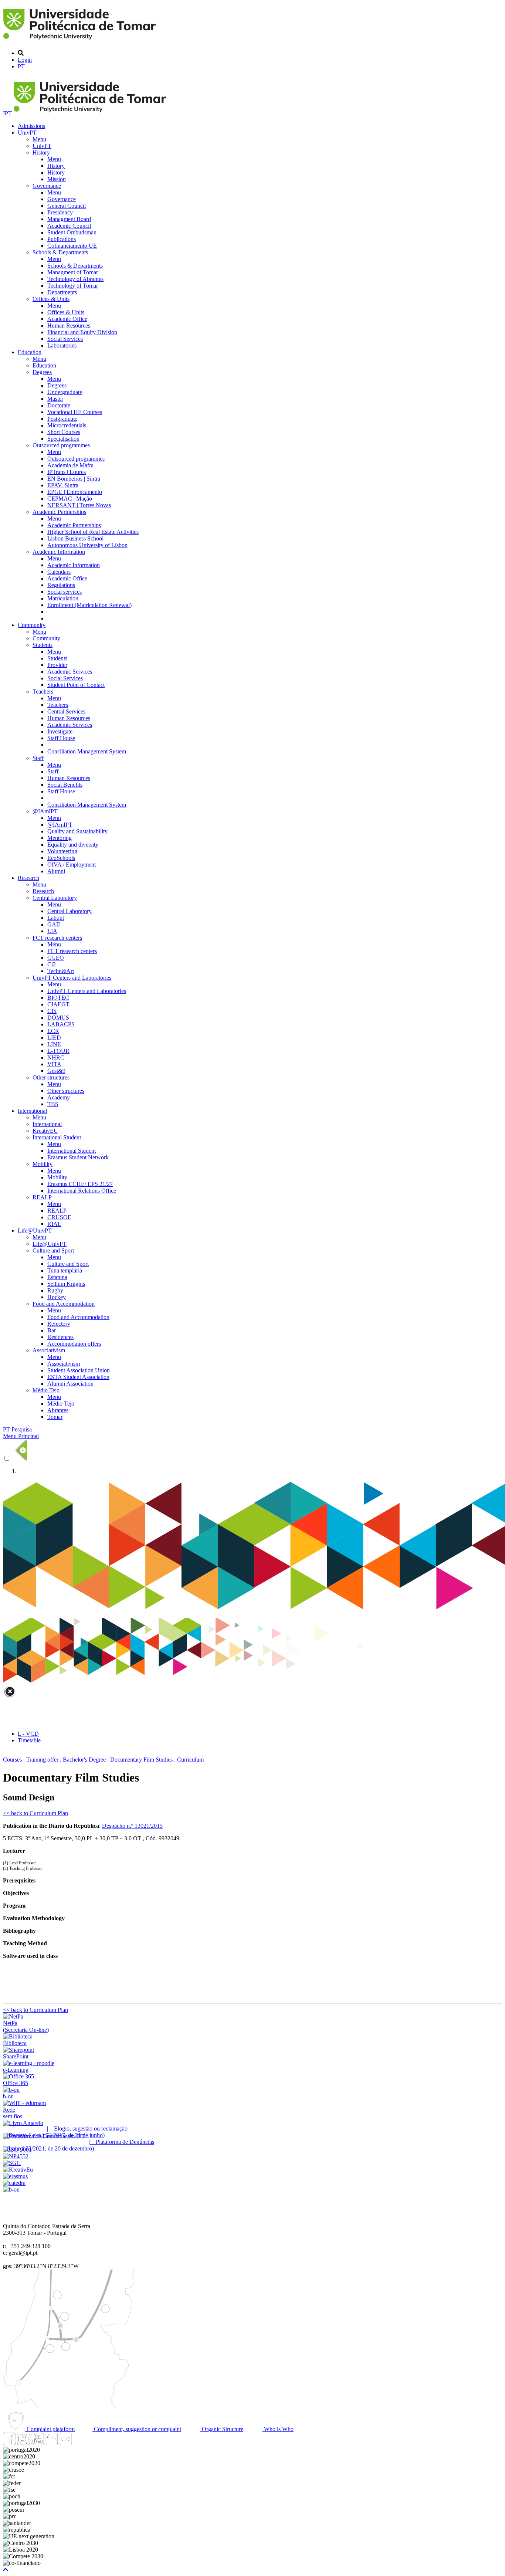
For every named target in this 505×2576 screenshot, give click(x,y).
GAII (54, 924)
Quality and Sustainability (77, 831)
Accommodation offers (74, 1344)
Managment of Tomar (73, 272)
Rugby (55, 1290)
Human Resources (69, 326)
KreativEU (45, 1131)
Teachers (43, 692)
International (32, 1111)
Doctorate (59, 405)
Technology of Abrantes (75, 279)
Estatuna (57, 1277)
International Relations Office (82, 1191)
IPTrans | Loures (67, 472)
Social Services (65, 339)
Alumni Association (70, 1384)
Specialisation (63, 439)
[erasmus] (15, 2176)
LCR (53, 1031)
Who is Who (278, 2429)
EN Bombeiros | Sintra (74, 479)
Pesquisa (22, 1429)
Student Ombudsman (72, 232)
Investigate (60, 731)
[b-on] (11, 2189)
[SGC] (12, 2163)
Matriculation (63, 598)
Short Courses (64, 432)
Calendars (59, 572)
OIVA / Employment (72, 865)
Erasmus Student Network (78, 1157)
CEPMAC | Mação (70, 499)
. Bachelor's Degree (83, 1760)
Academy (59, 1097)
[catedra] (14, 2183)
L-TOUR (58, 1051)
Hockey (57, 1297)
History (41, 152)
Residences (60, 1337)
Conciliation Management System (87, 751)
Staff (38, 758)
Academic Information (59, 552)
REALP (42, 1197)
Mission (57, 179)
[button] (6, 2570)
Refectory (59, 1324)
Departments (62, 292)
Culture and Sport (53, 1250)
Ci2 (52, 964)
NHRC (56, 1057)
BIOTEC (58, 998)
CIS (52, 1011)
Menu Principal (21, 1436)
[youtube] (37, 2443)
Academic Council (69, 226)
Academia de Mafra (70, 465)
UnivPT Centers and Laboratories (72, 978)
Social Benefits (65, 785)
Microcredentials (67, 425)
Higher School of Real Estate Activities (93, 532)
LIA (52, 931)
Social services (65, 592)
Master (55, 399)
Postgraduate (62, 419)
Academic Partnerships (59, 512)
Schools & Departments (60, 252)
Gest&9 (56, 1071)
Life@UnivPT (35, 1231)
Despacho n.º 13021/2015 (132, 1826)
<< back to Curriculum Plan (35, 1813)
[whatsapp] (79, 2443)
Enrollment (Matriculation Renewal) (89, 605)
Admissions (31, 126)
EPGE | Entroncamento (75, 492)
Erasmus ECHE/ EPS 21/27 (80, 1184)
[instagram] (23, 2443)
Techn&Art (61, 971)
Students (43, 645)
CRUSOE (59, 1217)
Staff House (61, 738)
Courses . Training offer (31, 1760)
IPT (8, 113)
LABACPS (61, 1024)
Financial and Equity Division (82, 332)
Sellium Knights (66, 1284)
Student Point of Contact (76, 685)
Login (25, 60)
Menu (39, 139)
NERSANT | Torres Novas (79, 505)
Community (32, 625)
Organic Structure (222, 2429)
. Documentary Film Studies (140, 1760)
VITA (54, 1064)
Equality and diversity (73, 845)
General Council (67, 206)
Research (28, 878)
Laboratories (62, 345)
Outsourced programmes (61, 445)
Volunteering (62, 851)
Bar (52, 1330)
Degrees (42, 372)
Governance (47, 186)
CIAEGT (58, 1004)
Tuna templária (65, 1270)
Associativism (49, 1350)
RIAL (54, 1224)
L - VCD (28, 1734)
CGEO (56, 958)
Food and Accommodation (64, 1304)
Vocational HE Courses (75, 412)
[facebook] (9, 2443)
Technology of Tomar (73, 286)
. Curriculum (189, 1760)
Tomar (55, 1417)
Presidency (60, 212)
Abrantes (58, 1410)
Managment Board (69, 219)
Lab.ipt (56, 918)
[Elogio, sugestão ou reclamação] (23, 2123)
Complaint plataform (50, 2429)
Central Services (66, 711)
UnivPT (27, 133)
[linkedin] (51, 2443)
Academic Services (70, 672)
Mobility (43, 1164)
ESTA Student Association (78, 1377)
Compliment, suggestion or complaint (137, 2429)
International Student (57, 1137)
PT (21, 66)
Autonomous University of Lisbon (87, 545)
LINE (54, 1044)
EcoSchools (61, 858)
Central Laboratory (55, 898)
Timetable (29, 1740)
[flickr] (65, 2443)
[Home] (81, 40)
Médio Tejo (46, 1390)
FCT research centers (57, 938)
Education (30, 352)
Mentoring (60, 838)
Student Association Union (79, 1370)
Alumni (56, 871)
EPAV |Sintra (63, 485)
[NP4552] (16, 2156)
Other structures (51, 1077)
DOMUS (58, 1018)
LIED (54, 1038)
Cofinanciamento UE (72, 246)
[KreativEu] (18, 2170)
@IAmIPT (45, 811)
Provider (57, 665)
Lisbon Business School (75, 538)
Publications (62, 239)
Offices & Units (51, 299)
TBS (53, 1104)
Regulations (61, 585)
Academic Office (67, 319)
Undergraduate (65, 392)
